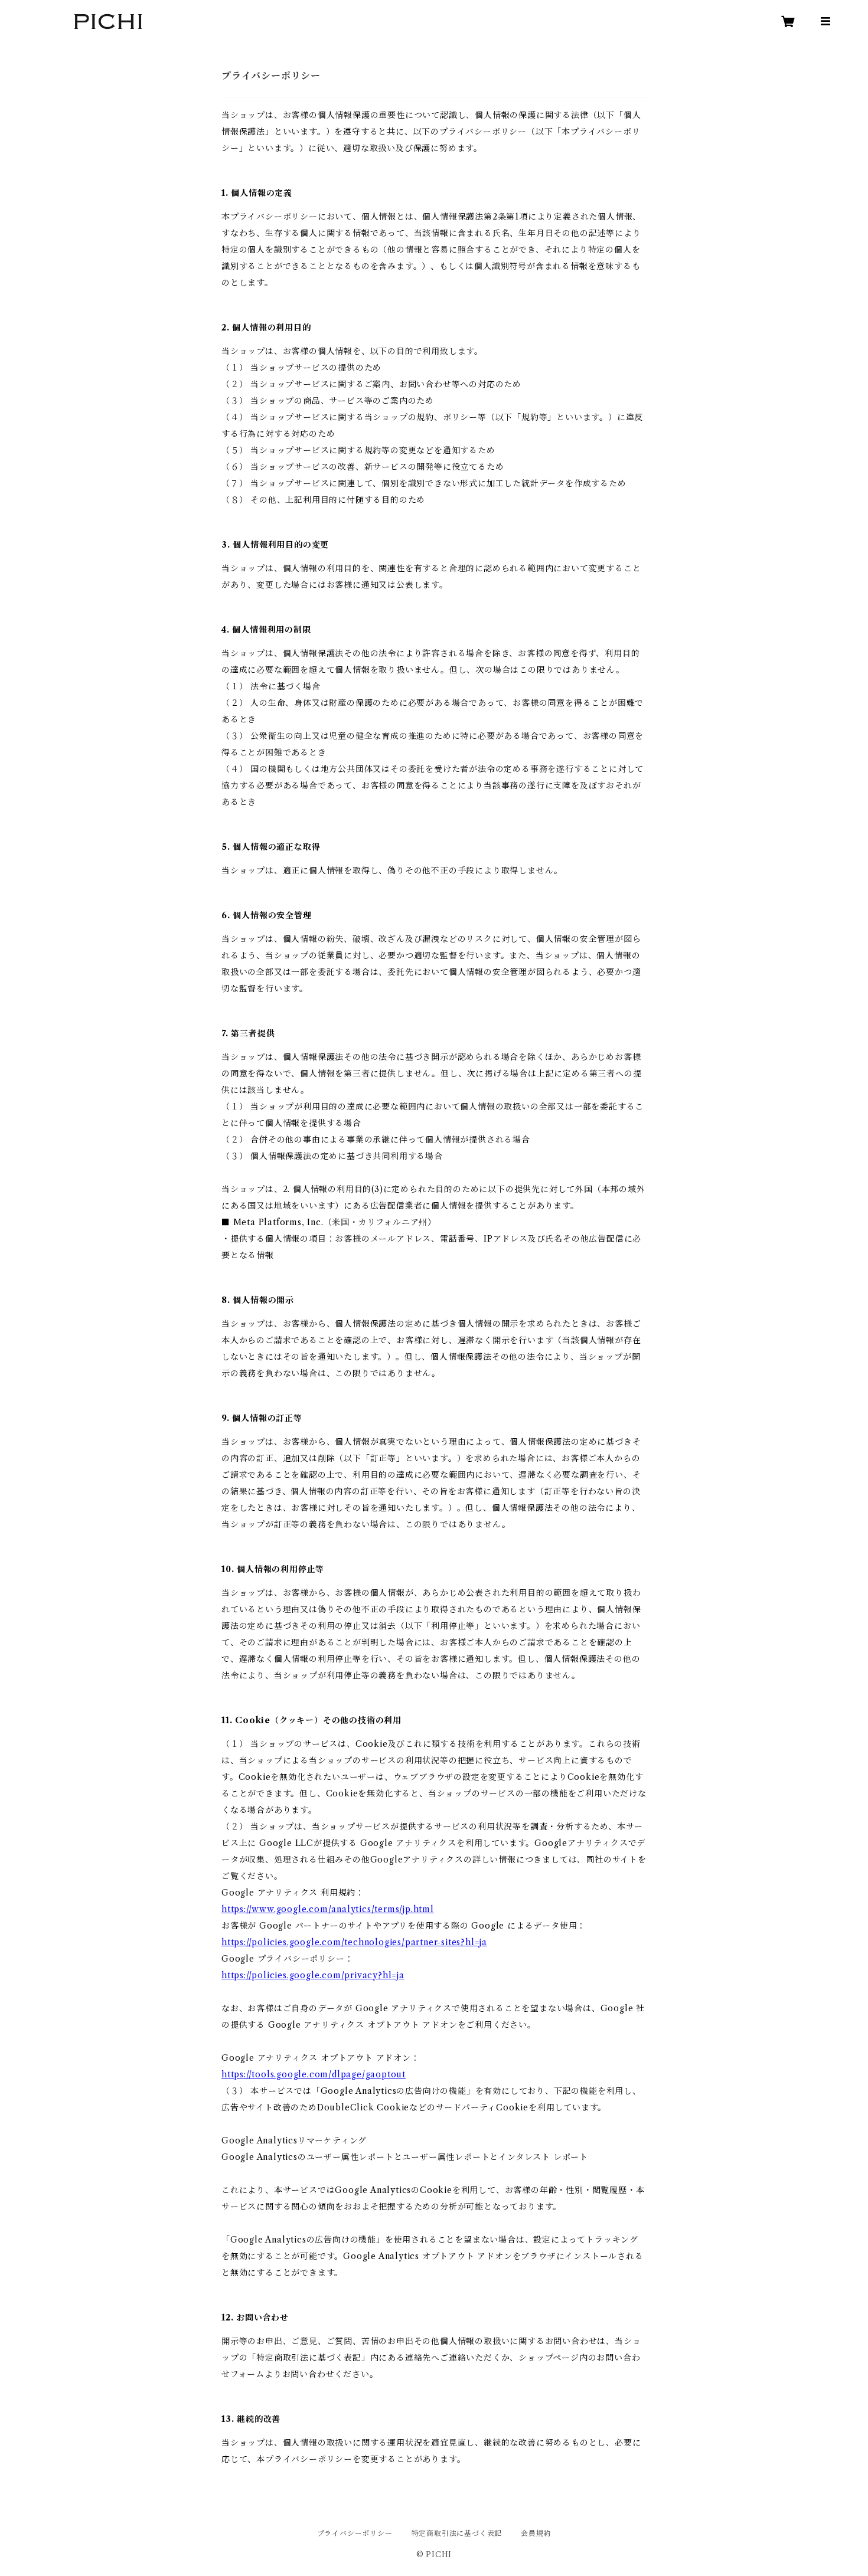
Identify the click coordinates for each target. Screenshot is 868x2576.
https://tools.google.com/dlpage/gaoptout (314, 2074)
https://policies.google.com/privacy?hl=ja (313, 1975)
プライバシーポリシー (355, 2533)
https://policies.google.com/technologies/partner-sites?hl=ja (354, 1942)
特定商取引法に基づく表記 (457, 2533)
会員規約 (536, 2533)
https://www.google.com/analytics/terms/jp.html (328, 1909)
